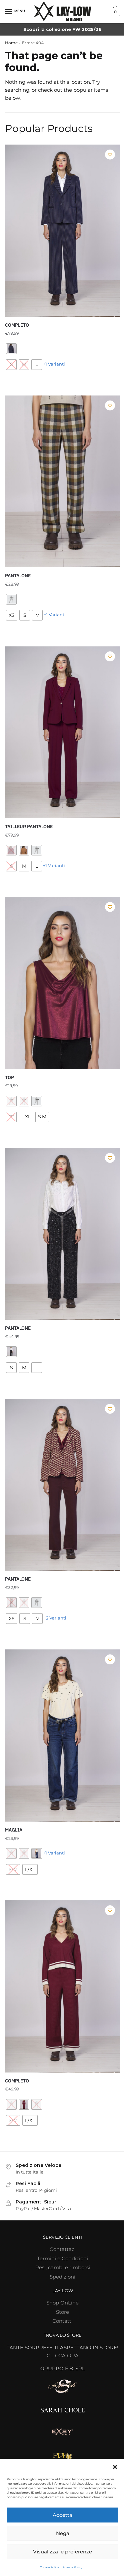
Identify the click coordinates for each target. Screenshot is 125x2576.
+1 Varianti (54, 364)
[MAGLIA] (62, 1736)
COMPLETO (17, 325)
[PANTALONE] (62, 482)
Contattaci (63, 2249)
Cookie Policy (49, 2567)
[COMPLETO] (62, 231)
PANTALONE (18, 576)
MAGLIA (14, 1830)
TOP (9, 1077)
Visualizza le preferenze (62, 2552)
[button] (115, 2467)
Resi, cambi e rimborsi (63, 2267)
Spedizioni (62, 2277)
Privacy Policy (72, 2567)
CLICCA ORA (63, 2355)
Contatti (62, 2321)
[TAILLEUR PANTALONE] (62, 732)
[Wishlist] (110, 155)
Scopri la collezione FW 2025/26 (62, 29)
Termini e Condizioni (62, 2258)
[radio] (11, 349)
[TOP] (62, 983)
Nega (63, 2533)
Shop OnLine (62, 2303)
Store (62, 2312)
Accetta (62, 2515)
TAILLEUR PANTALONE (29, 827)
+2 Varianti (55, 1618)
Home (11, 43)
